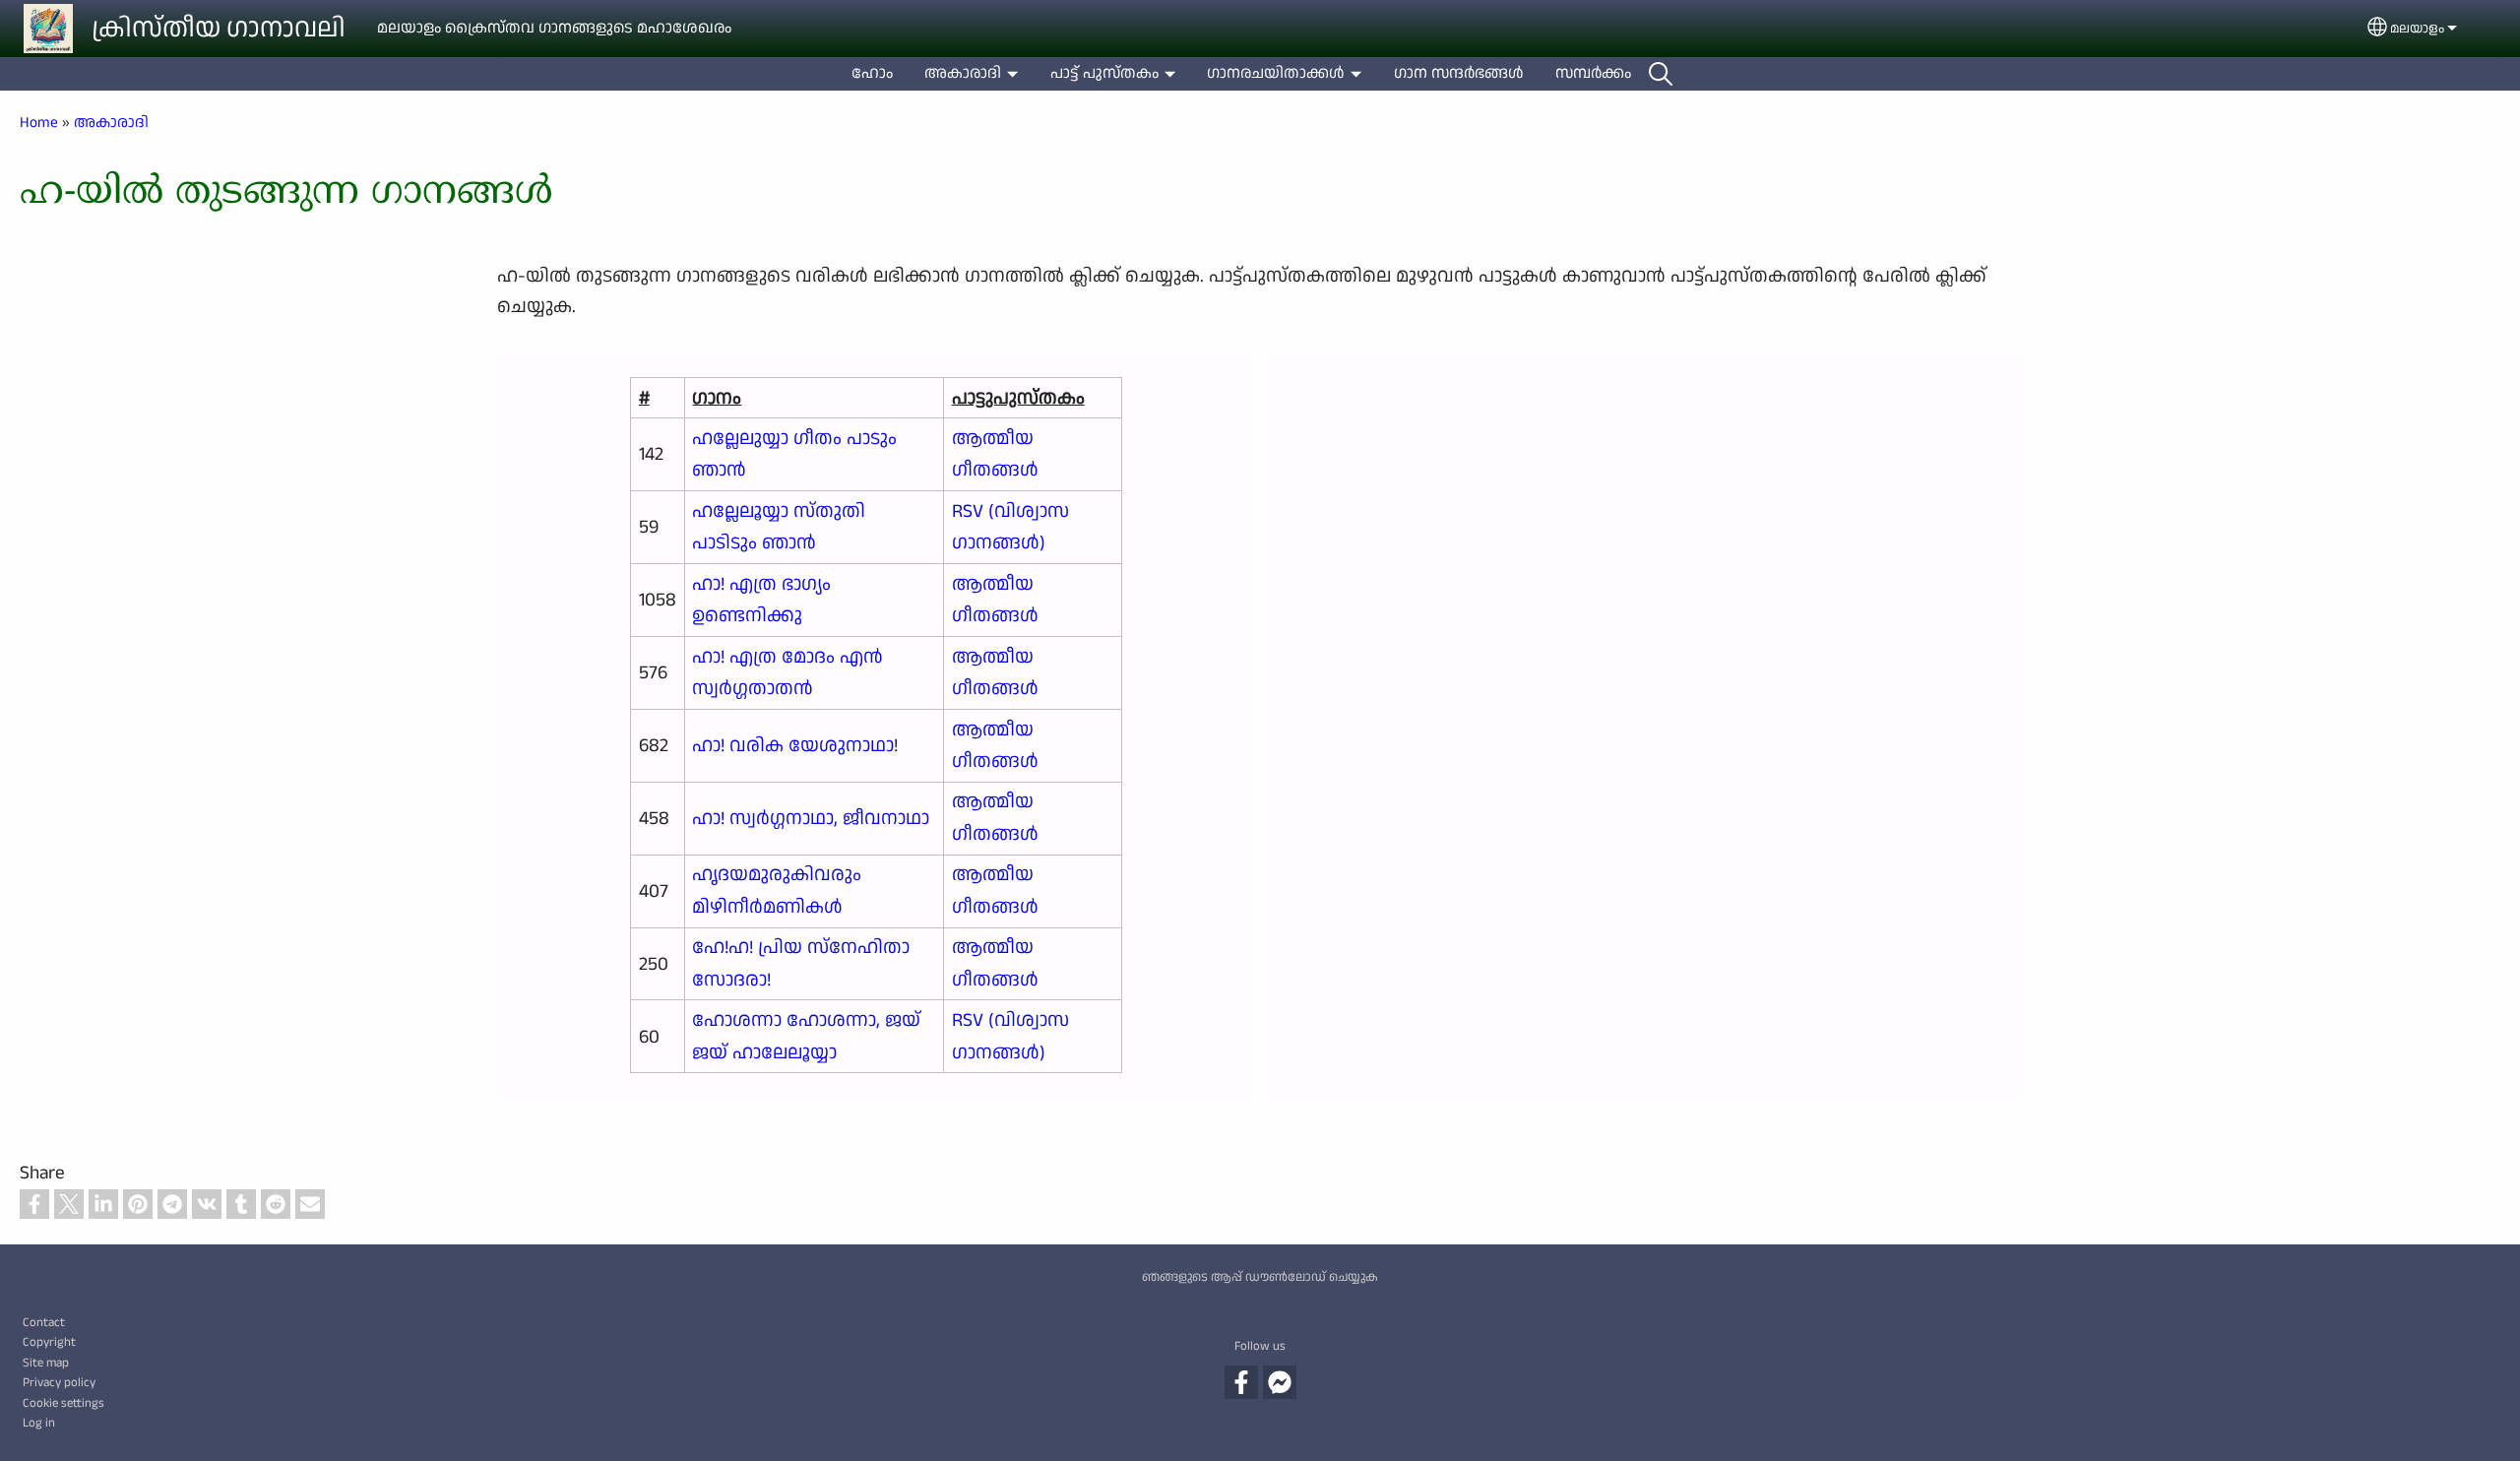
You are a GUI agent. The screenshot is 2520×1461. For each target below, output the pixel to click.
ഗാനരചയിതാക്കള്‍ (1276, 73)
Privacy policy (59, 1382)
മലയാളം (2417, 29)
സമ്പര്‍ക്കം (1593, 73)
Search (1661, 74)
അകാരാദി (963, 73)
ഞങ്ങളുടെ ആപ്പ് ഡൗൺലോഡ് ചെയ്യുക (1260, 1277)
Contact (44, 1322)
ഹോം (872, 73)
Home (39, 122)
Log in (39, 1423)
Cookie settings (63, 1403)
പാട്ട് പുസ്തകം (1104, 73)
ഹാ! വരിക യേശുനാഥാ (793, 745)
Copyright (49, 1342)
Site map (46, 1363)
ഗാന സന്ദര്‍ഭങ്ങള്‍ (1459, 73)
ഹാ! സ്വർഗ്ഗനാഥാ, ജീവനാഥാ (811, 818)
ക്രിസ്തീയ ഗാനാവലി (219, 29)
